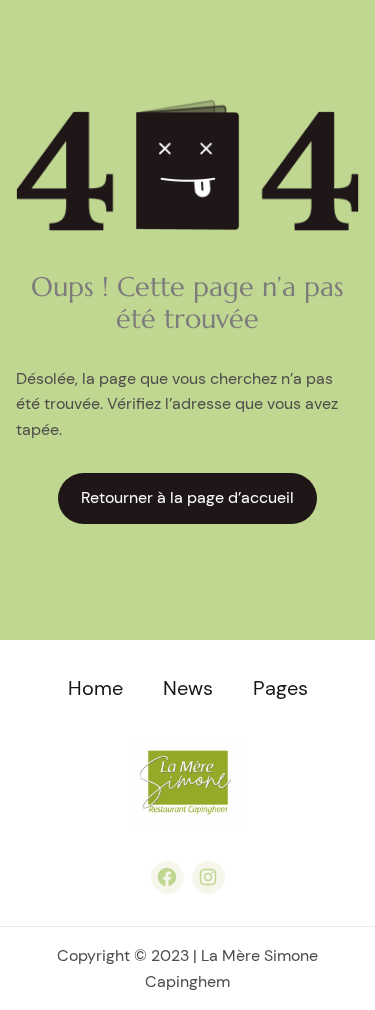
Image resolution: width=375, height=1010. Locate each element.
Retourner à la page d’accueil (187, 497)
